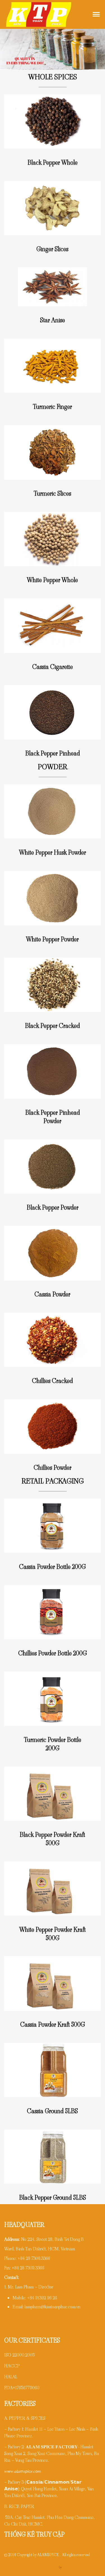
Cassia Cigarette (53, 667)
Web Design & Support (40, 2567)
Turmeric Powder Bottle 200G (53, 1744)
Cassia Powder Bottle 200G (52, 1567)
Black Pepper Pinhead (53, 753)
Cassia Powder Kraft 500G (53, 2025)
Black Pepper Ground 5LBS (53, 2198)
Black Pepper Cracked (52, 1026)
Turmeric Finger (52, 407)
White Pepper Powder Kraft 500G (53, 1934)
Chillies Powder (53, 1468)
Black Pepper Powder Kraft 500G (52, 1839)
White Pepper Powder (52, 939)
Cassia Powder (52, 1294)
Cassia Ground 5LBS (52, 2111)
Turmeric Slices (52, 494)
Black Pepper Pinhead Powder (53, 1117)
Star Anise (53, 320)
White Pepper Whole (52, 580)
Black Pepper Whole (53, 163)
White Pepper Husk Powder (53, 852)
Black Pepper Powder (53, 1208)
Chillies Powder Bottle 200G (53, 1653)
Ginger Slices (52, 249)
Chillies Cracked (52, 1381)
